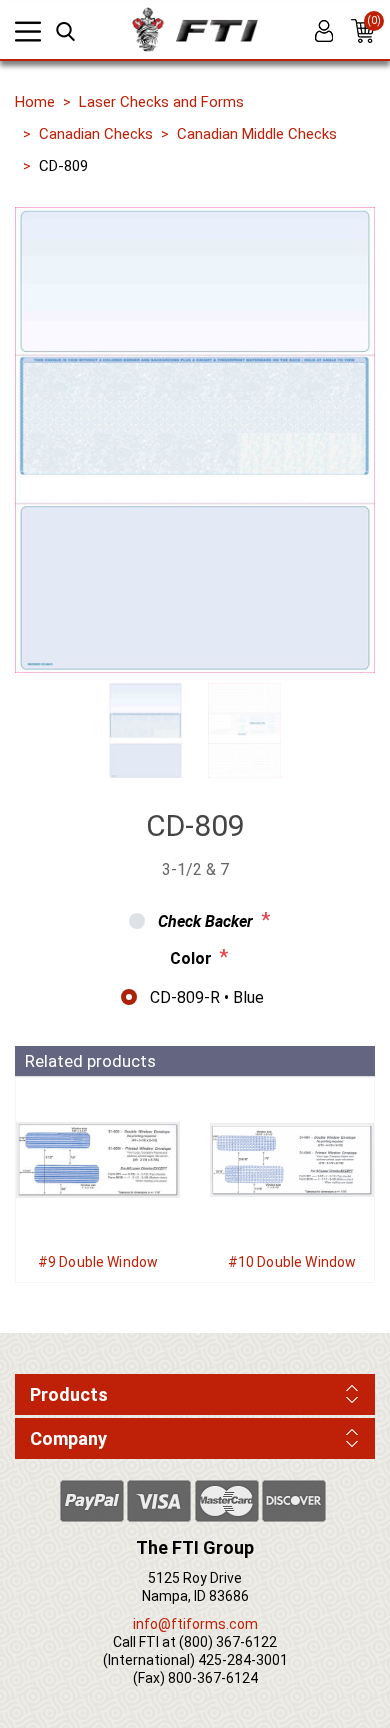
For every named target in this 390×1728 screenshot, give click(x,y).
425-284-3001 (243, 1660)
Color (191, 958)
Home (35, 102)
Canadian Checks (96, 134)
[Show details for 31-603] (98, 1160)
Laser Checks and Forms (161, 102)
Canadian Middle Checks (257, 134)
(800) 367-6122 (228, 1642)
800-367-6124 (213, 1678)
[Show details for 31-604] (292, 1160)
